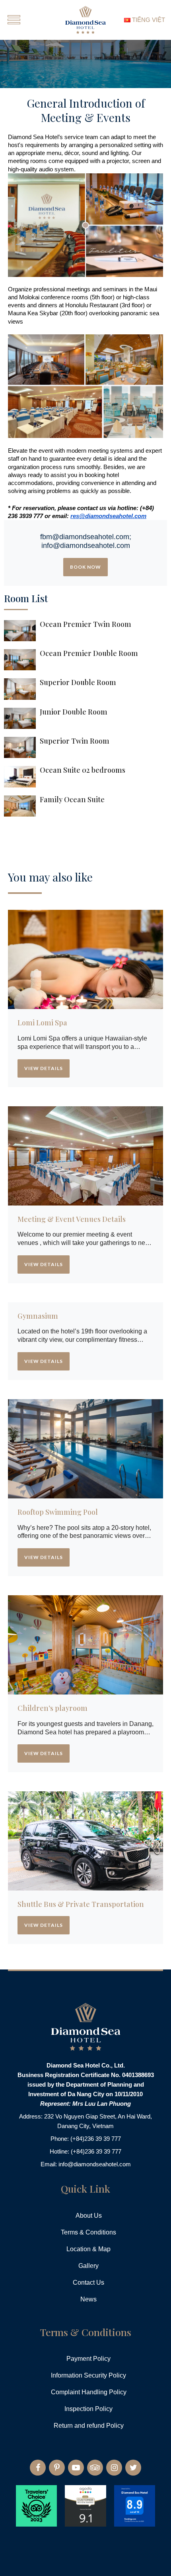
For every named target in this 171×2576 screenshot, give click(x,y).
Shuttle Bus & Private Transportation (81, 1905)
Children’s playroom (52, 1708)
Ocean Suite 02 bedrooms (83, 770)
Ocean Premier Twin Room (85, 624)
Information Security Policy (88, 2375)
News (88, 2299)
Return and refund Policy (89, 2426)
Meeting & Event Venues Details (72, 1219)
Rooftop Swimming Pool (58, 1512)
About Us (89, 2216)
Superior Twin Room (75, 741)
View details (44, 1068)
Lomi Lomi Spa (42, 1023)
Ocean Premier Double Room (89, 654)
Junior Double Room (74, 712)
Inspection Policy (88, 2409)
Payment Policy (88, 2359)
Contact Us (88, 2282)
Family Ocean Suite (72, 800)
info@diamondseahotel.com (95, 2164)
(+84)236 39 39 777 (96, 2139)
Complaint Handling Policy (89, 2392)
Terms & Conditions (88, 2232)
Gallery (88, 2266)
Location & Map (88, 2249)
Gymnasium (38, 1316)
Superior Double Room (78, 683)
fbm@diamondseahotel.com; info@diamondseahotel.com (86, 541)
